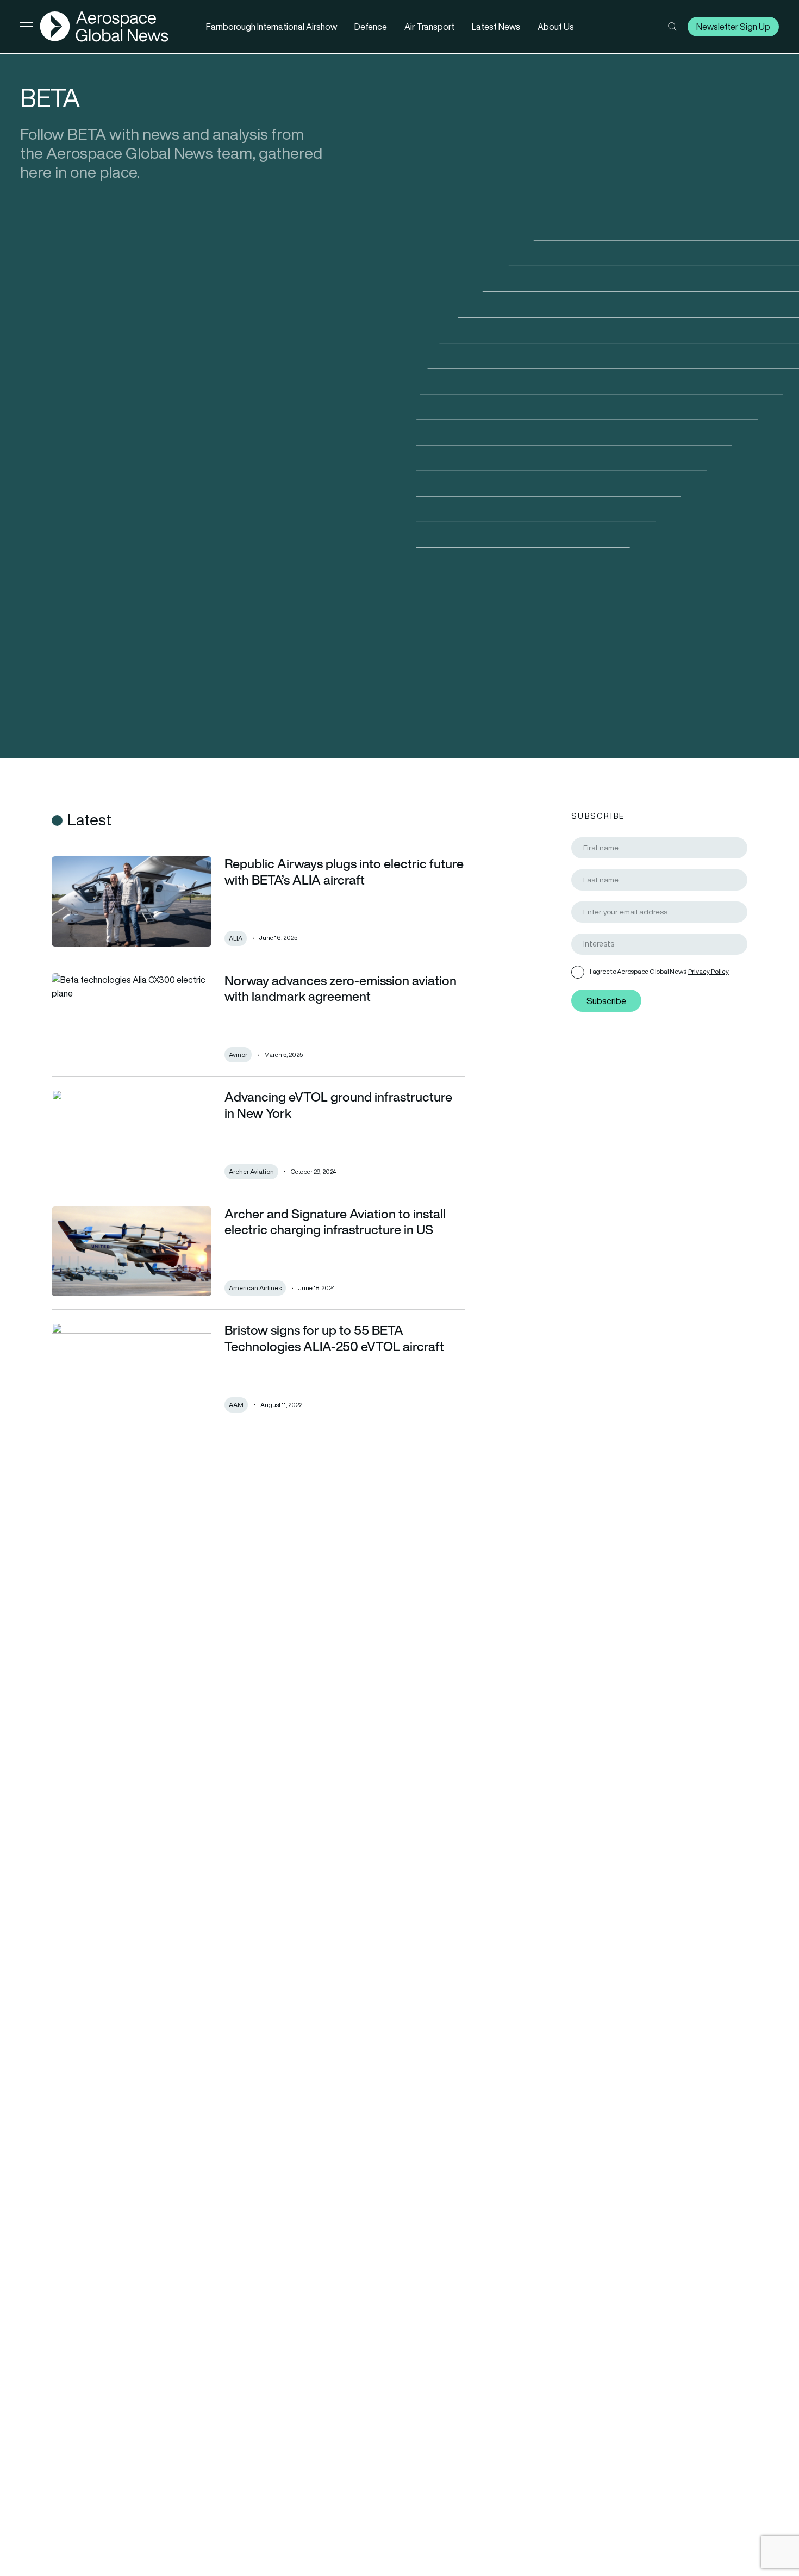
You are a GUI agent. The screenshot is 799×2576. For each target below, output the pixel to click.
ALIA (236, 938)
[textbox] (664, 944)
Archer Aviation (251, 1171)
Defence (371, 27)
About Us (556, 27)
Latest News (496, 27)
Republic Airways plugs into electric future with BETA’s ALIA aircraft (344, 872)
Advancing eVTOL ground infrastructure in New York (338, 1105)
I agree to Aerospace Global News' (659, 971)
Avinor (238, 1054)
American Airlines (255, 1288)
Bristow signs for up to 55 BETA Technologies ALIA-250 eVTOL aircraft (334, 1338)
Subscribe (606, 1001)
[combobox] (659, 944)
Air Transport (429, 27)
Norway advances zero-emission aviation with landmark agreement (341, 989)
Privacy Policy (709, 971)
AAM (236, 1405)
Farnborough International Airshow (271, 27)
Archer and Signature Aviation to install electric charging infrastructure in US (335, 1222)
